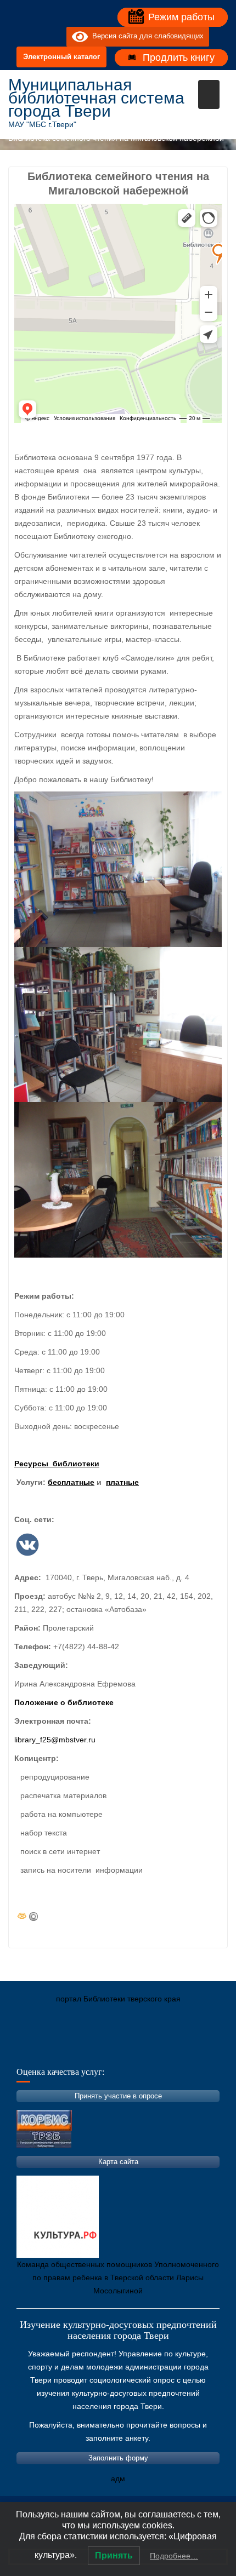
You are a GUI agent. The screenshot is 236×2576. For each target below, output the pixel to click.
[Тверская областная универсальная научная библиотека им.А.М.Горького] (99, 2050)
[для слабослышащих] (55, 37)
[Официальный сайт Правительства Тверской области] (165, 2050)
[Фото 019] (118, 869)
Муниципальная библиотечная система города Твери (96, 98)
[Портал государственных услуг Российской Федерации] (66, 2050)
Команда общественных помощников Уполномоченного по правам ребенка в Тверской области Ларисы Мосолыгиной (118, 2277)
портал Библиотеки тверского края (118, 1999)
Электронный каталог (61, 57)
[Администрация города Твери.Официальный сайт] (33, 2050)
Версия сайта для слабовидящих (146, 36)
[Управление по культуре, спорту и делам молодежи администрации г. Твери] (198, 2050)
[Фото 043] (118, 1180)
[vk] (36, 37)
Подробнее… (174, 2556)
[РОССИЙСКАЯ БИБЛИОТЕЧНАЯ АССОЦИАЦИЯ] (132, 2050)
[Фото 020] (118, 1025)
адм (118, 2479)
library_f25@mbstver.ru (55, 1740)
